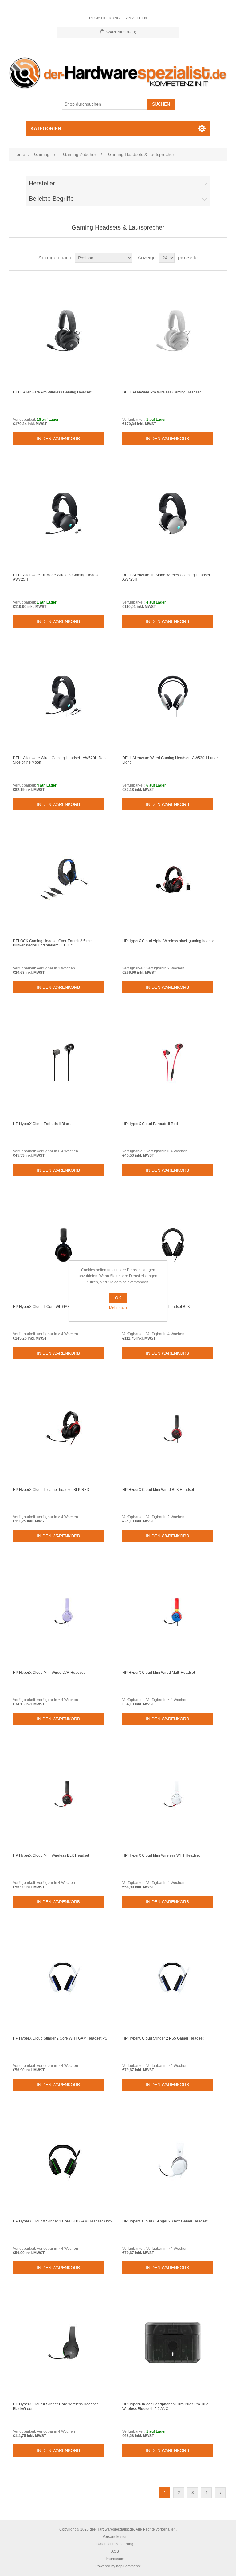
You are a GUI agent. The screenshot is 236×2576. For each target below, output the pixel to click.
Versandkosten (115, 2537)
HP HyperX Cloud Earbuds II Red (150, 1124)
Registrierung (104, 18)
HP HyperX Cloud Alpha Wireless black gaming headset (169, 941)
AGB (115, 2551)
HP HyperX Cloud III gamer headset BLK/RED (51, 1490)
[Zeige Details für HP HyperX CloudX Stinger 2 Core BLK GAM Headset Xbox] (63, 2160)
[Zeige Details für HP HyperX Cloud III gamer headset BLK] (173, 1245)
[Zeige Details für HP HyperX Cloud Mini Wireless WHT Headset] (173, 1794)
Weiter (220, 2493)
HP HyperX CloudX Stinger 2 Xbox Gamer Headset (165, 2221)
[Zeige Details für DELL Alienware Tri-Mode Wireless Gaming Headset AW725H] (63, 513)
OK (118, 1298)
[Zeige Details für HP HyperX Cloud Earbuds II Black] (63, 1062)
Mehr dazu (118, 1308)
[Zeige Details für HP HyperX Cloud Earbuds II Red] (173, 1062)
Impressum (115, 2559)
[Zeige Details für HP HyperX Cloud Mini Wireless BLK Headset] (63, 1794)
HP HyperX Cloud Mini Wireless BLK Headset (51, 1855)
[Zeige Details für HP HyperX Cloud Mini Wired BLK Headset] (173, 1428)
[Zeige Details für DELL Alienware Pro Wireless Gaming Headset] (63, 331)
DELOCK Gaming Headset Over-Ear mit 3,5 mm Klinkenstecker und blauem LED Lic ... (53, 943)
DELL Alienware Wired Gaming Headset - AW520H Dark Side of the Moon (60, 760)
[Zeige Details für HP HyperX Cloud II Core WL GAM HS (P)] (63, 1245)
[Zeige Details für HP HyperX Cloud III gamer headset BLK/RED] (63, 1428)
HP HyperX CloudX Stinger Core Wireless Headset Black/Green (55, 2406)
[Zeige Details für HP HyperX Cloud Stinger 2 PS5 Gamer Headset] (173, 1977)
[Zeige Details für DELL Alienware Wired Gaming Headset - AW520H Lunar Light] (173, 696)
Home (19, 154)
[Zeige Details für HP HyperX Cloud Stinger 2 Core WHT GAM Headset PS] (63, 1977)
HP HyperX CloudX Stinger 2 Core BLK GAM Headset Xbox (63, 2221)
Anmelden (136, 18)
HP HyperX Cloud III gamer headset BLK (156, 1307)
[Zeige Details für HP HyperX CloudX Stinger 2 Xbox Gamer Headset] (173, 2160)
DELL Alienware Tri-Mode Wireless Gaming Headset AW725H (57, 577)
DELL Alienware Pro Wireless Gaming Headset (52, 392)
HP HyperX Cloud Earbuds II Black (42, 1124)
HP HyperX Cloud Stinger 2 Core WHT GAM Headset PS (60, 2038)
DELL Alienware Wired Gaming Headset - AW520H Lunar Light (170, 760)
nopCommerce (129, 2566)
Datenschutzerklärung (115, 2544)
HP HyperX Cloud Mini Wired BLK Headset (158, 1490)
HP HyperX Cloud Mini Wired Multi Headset (159, 1673)
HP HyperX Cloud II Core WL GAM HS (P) (48, 1307)
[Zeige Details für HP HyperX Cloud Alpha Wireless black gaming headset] (173, 879)
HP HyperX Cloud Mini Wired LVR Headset (49, 1673)
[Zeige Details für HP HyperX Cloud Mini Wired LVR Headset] (63, 1611)
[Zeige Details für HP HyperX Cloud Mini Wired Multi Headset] (173, 1611)
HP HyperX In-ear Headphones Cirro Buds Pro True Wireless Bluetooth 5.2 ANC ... (165, 2406)
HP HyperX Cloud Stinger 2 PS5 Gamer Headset (163, 2038)
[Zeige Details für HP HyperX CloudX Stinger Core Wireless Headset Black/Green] (63, 2342)
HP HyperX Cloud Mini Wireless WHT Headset (161, 1855)
